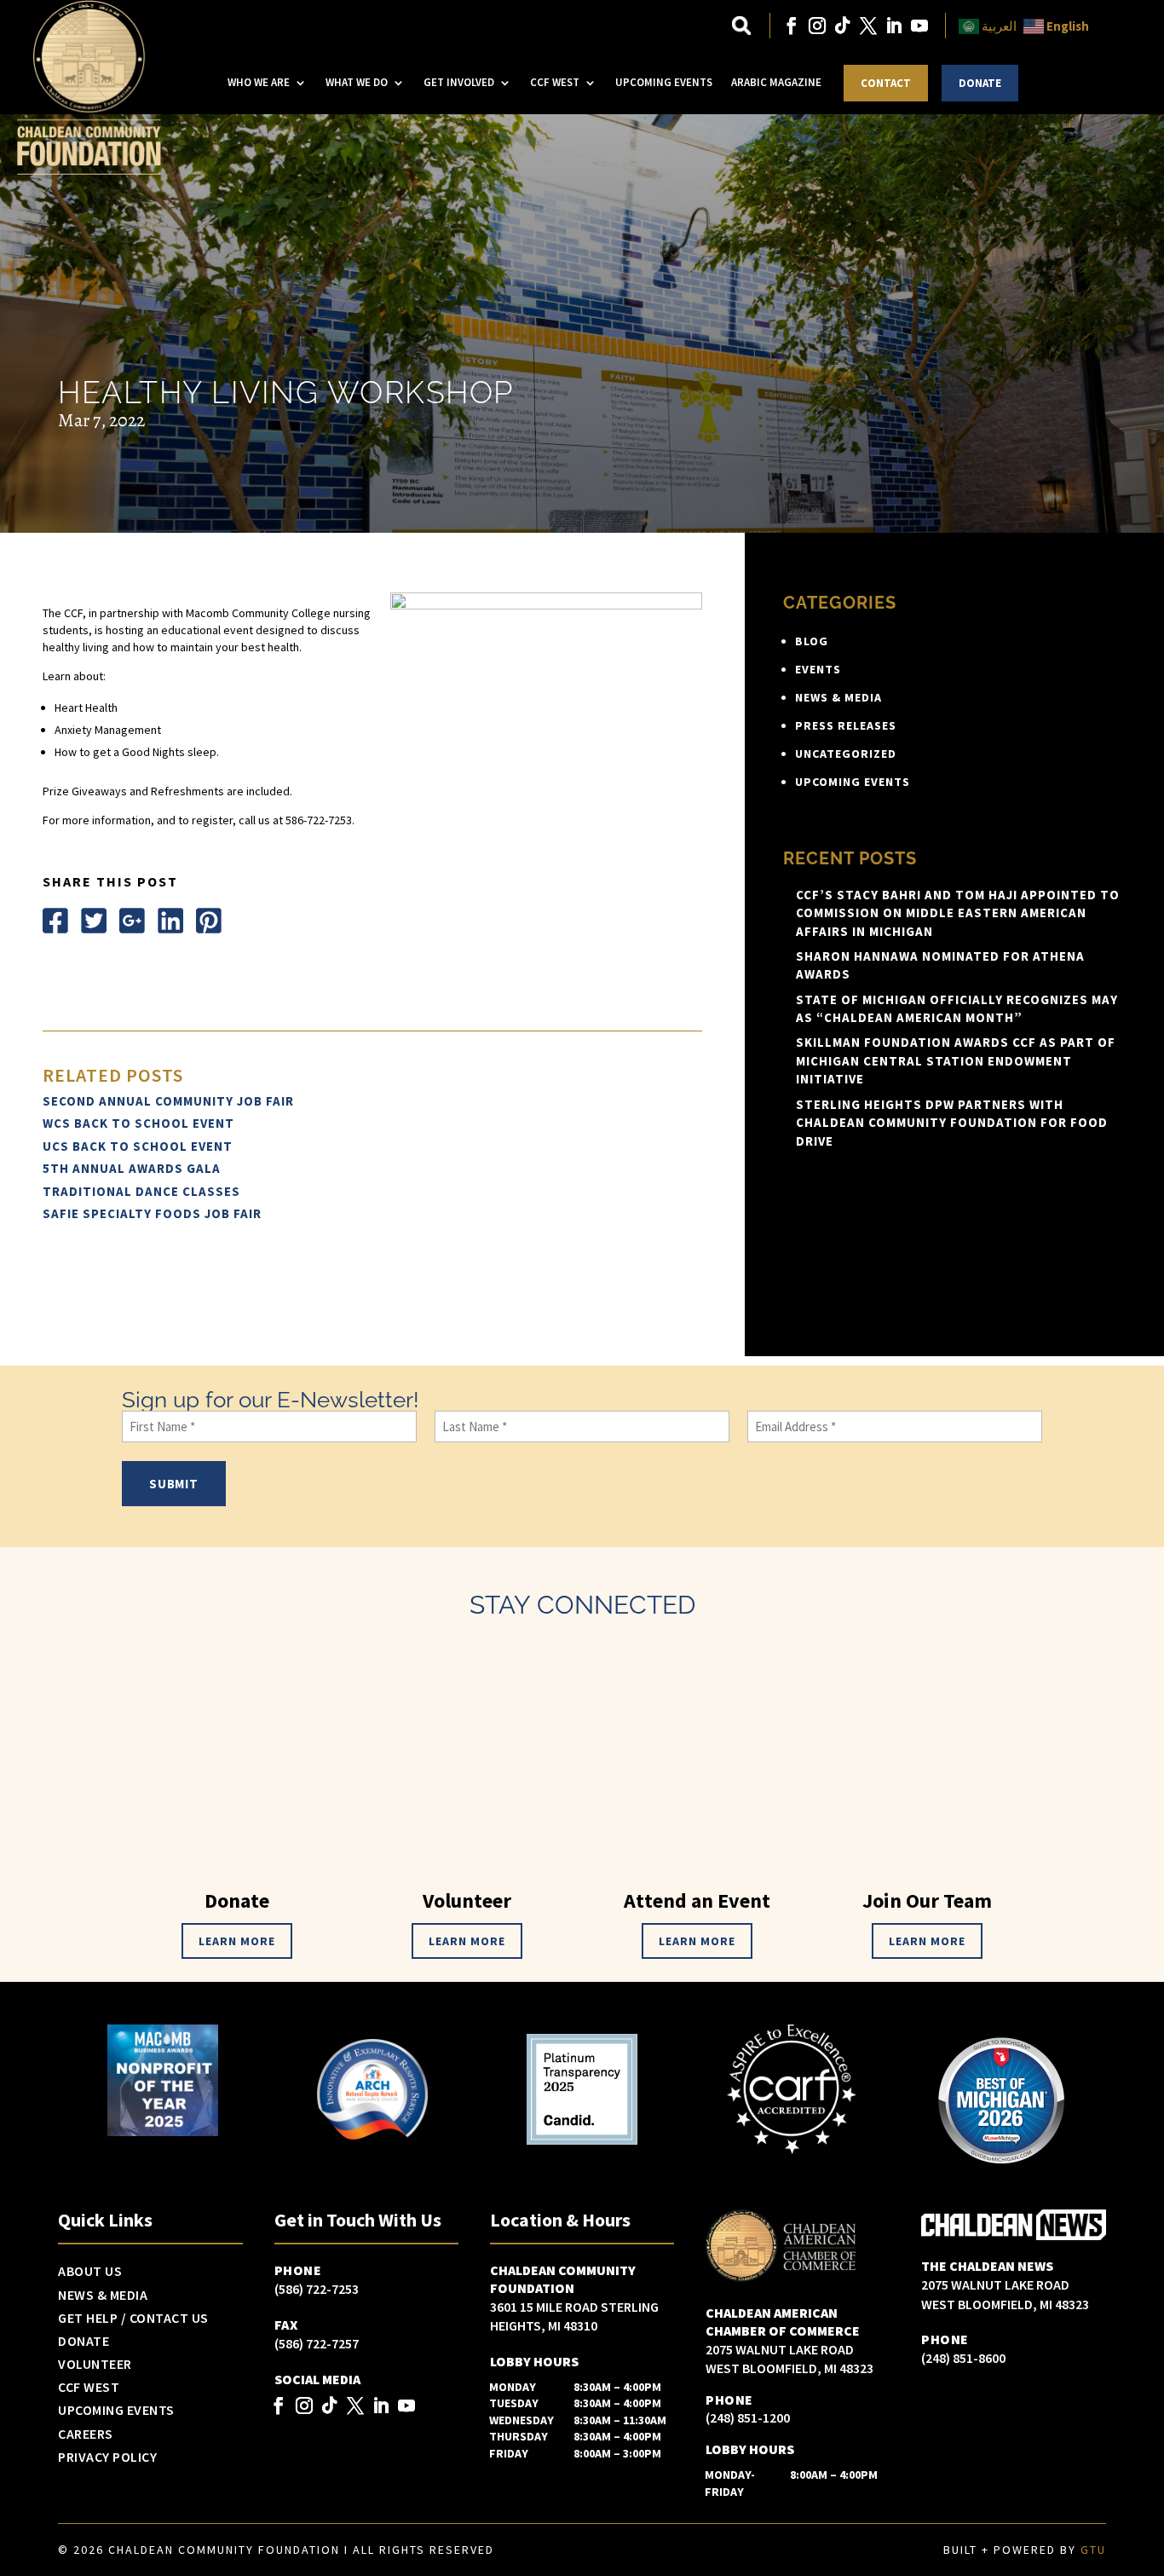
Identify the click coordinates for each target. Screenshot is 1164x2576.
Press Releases (846, 725)
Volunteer (95, 2365)
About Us (90, 2272)
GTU (1093, 2550)
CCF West (555, 82)
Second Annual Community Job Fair (168, 1101)
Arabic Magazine (776, 82)
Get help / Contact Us (133, 2319)
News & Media (838, 697)
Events (818, 669)
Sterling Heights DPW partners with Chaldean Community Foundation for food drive (952, 1123)
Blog (812, 641)
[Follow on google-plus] (132, 921)
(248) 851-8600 (963, 2358)
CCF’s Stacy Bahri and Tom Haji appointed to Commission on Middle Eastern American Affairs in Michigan (958, 913)
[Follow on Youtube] (919, 26)
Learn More (237, 1941)
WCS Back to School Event (138, 1123)
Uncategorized (846, 754)
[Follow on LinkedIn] (894, 26)
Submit (174, 1484)
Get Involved (459, 82)
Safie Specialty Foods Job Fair (152, 1213)
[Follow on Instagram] (817, 26)
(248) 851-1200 (748, 2417)
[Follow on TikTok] (843, 26)
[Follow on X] (868, 26)
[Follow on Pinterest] (209, 921)
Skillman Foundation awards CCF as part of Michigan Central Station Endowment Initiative (956, 1060)
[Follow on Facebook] (792, 26)
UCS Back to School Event (138, 1146)
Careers (86, 2434)
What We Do (357, 82)
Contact (886, 83)
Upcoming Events (664, 82)
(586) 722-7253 (317, 2289)
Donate (980, 83)
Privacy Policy (107, 2458)
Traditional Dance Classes (141, 1191)
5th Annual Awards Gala (132, 1168)
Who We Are (259, 82)
